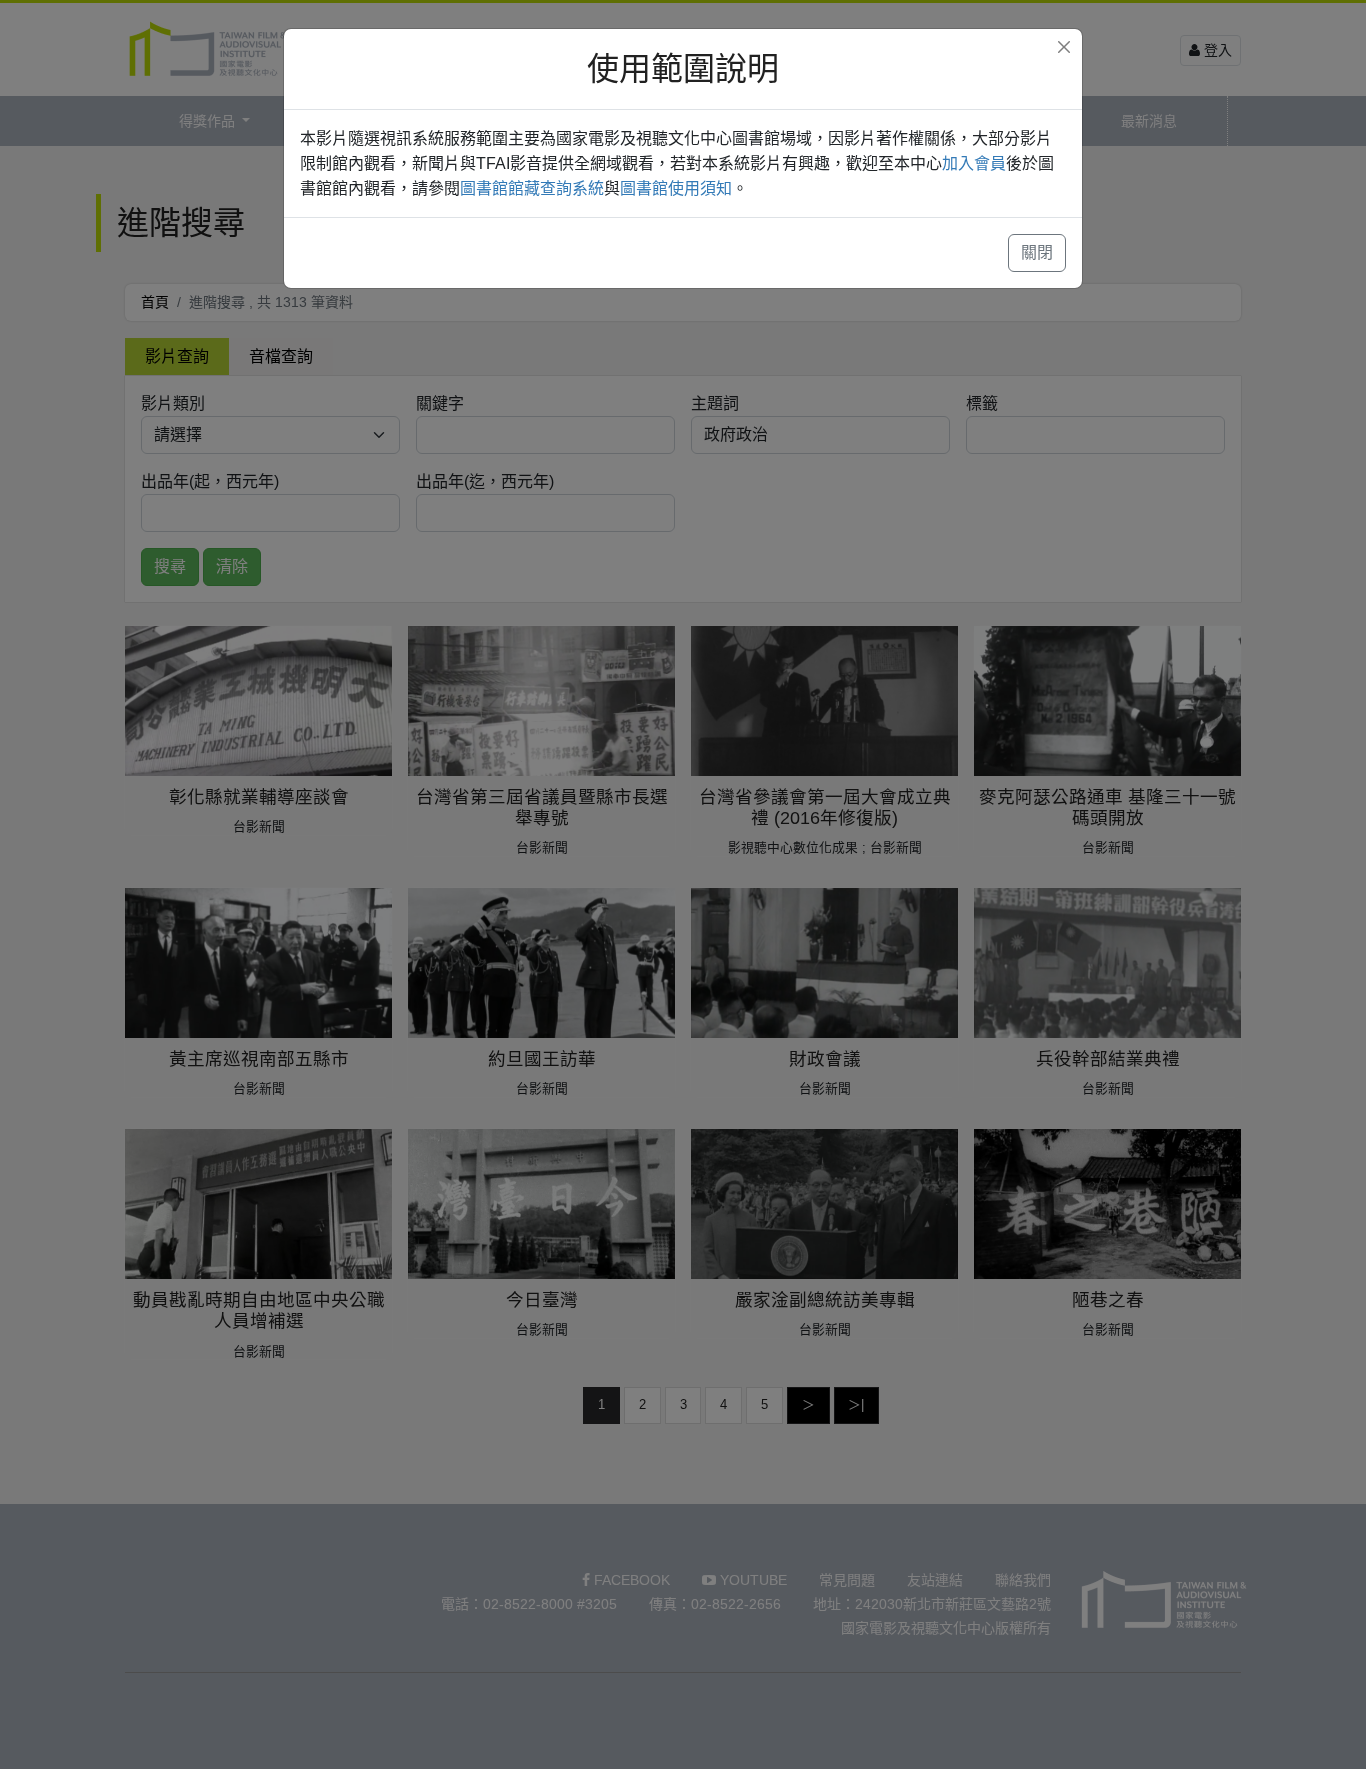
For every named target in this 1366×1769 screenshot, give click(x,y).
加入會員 (974, 163)
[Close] (1064, 47)
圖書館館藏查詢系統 (532, 188)
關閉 (1037, 252)
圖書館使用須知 (676, 188)
